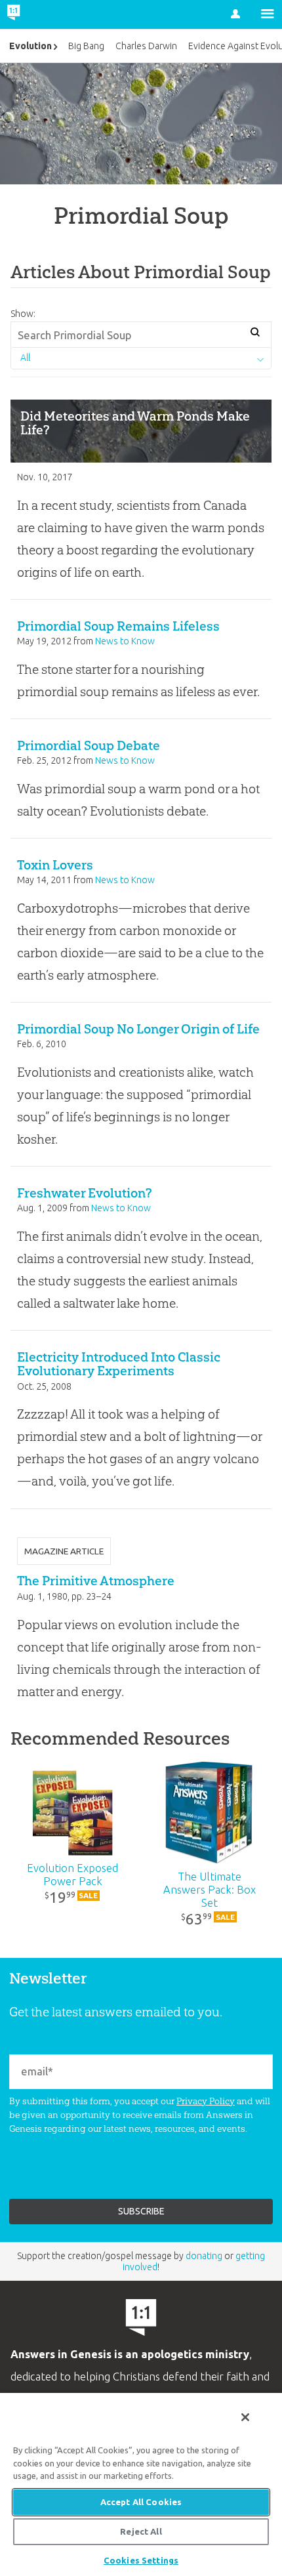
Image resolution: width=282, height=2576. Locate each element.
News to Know (125, 641)
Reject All (141, 2531)
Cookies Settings (141, 2560)
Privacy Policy (206, 2101)
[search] (255, 333)
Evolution (30, 46)
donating (204, 2256)
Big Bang (86, 46)
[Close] (245, 2417)
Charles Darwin (146, 46)
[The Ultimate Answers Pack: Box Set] (210, 1813)
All (25, 358)
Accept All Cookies (141, 2502)
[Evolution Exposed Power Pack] (73, 1813)
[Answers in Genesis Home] (41, 14)
